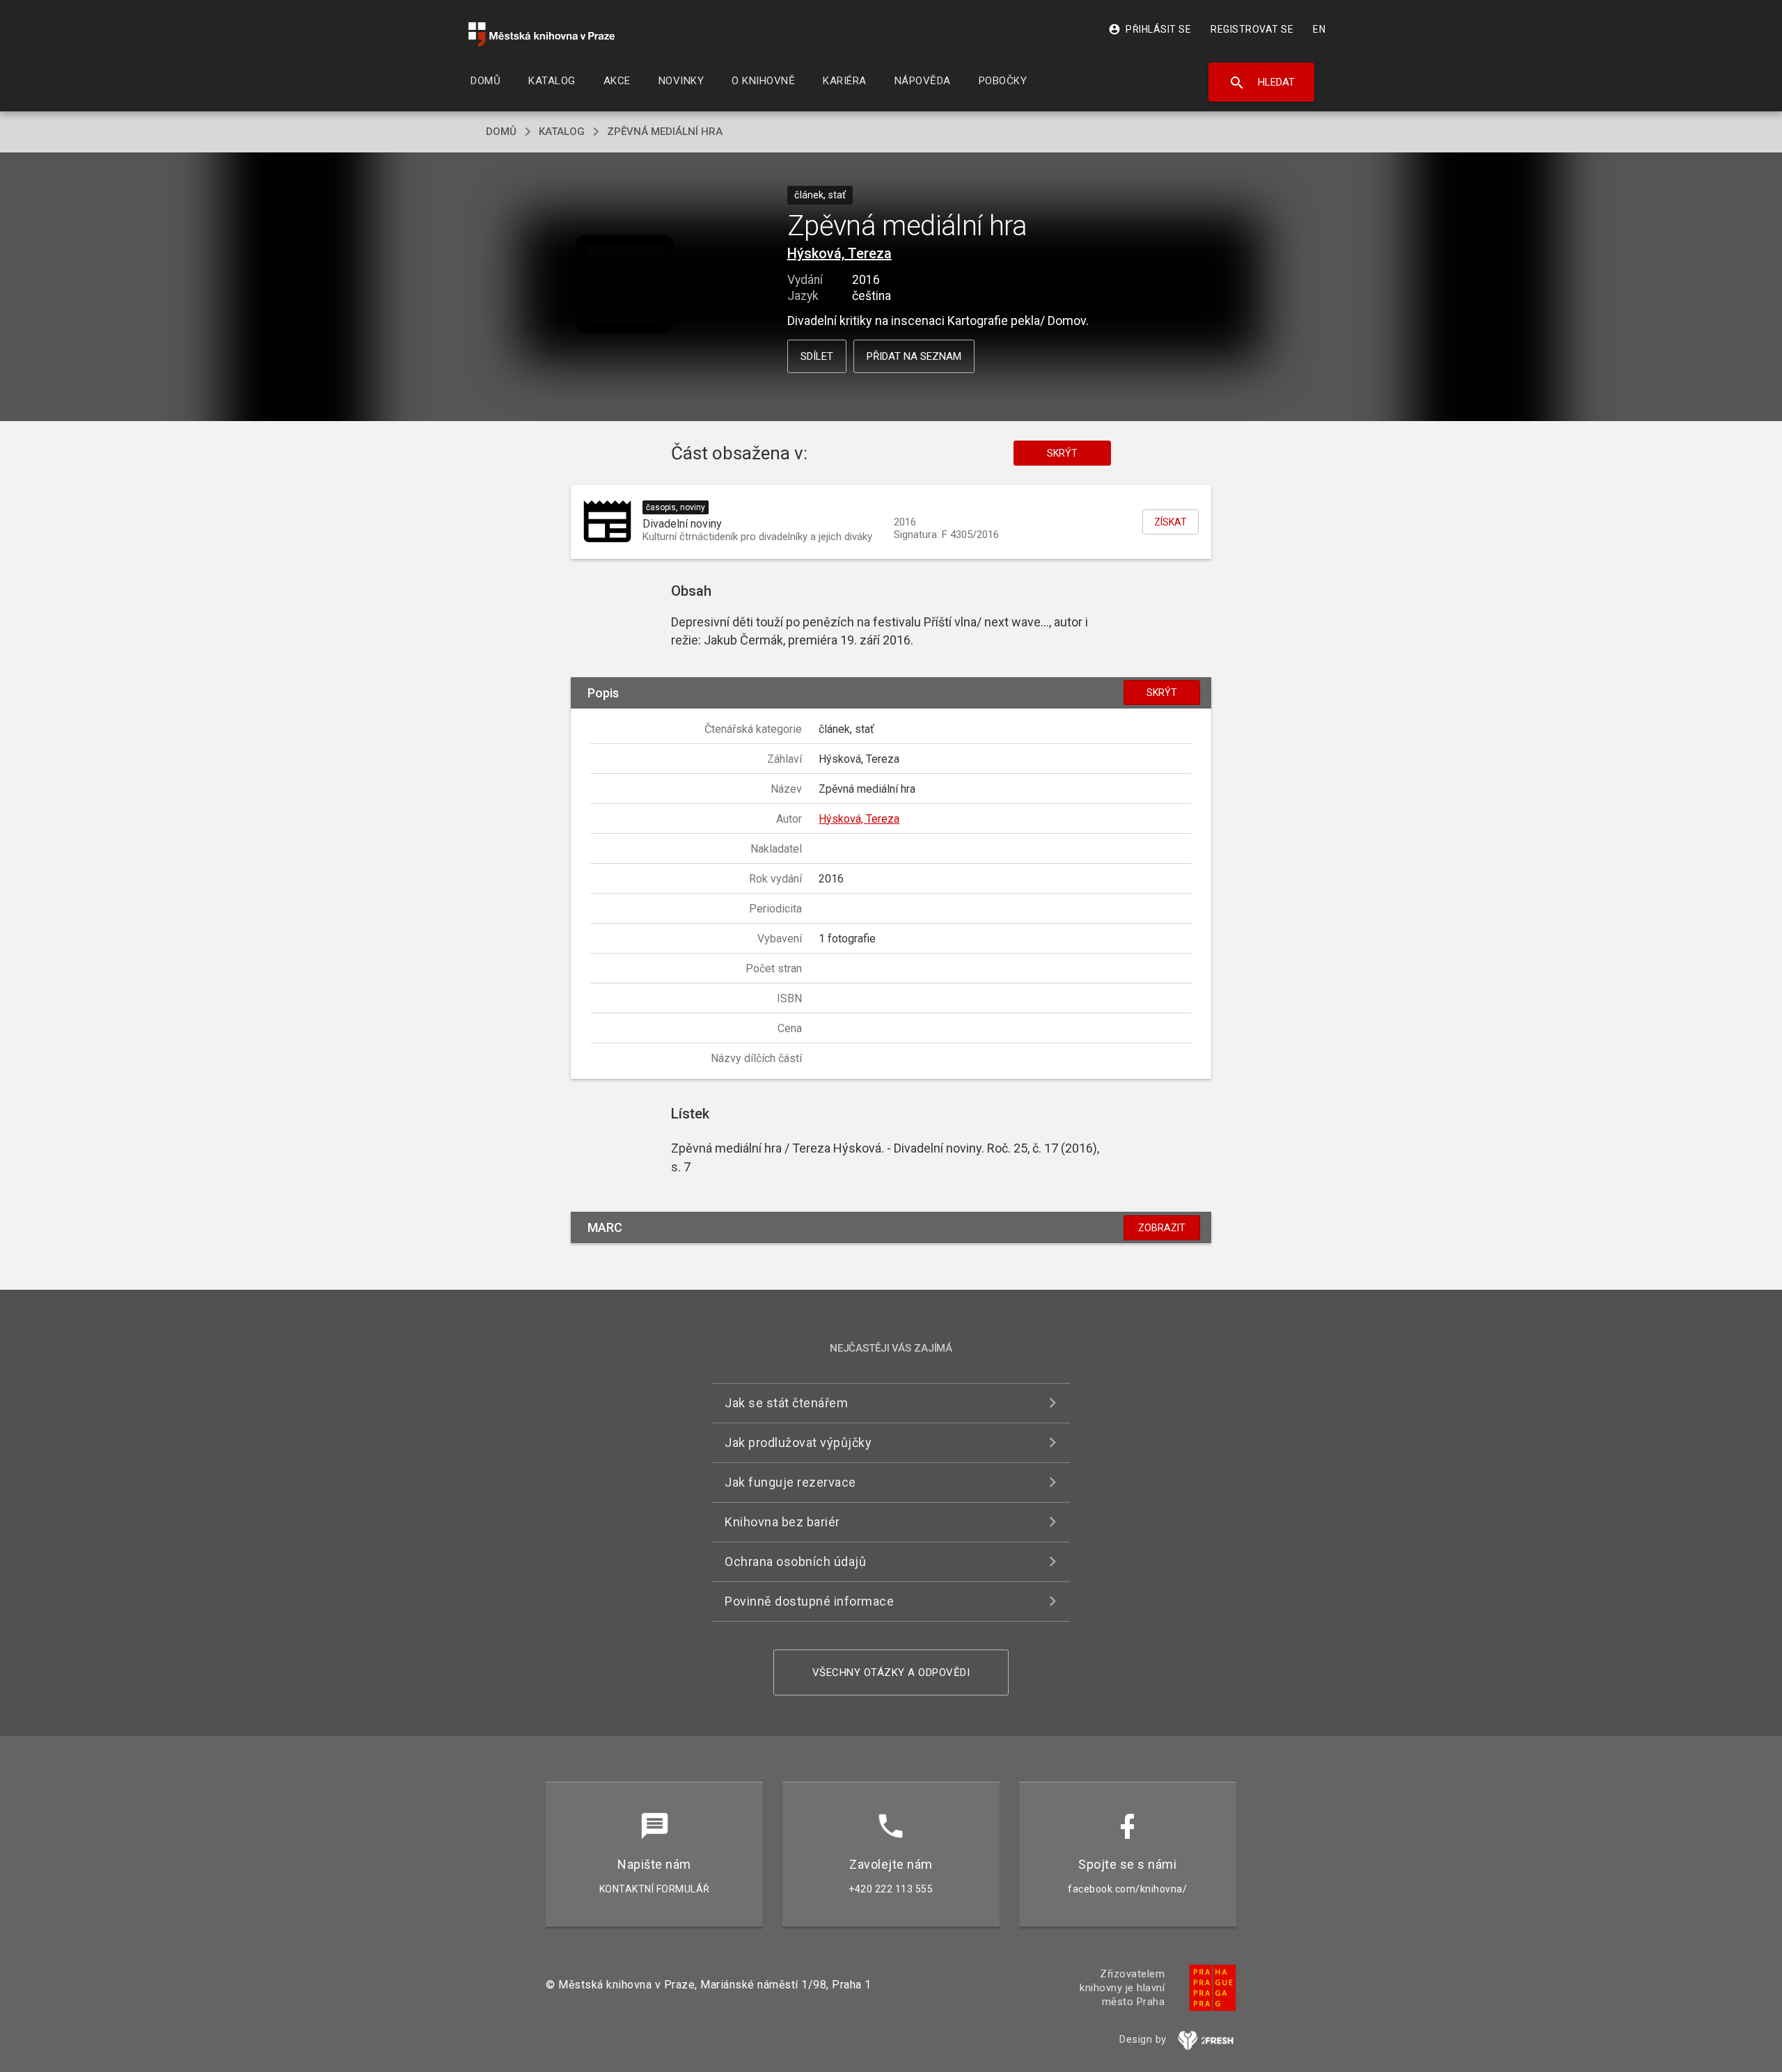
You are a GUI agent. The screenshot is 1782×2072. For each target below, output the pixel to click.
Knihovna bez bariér (782, 1522)
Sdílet (817, 356)
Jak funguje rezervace (790, 1482)
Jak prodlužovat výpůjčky (798, 1442)
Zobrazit (1162, 1228)
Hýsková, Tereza (839, 253)
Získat (1170, 522)
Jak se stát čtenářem (786, 1403)
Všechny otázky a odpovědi (891, 1672)
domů (501, 132)
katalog (562, 132)
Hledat (1262, 83)
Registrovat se (1252, 29)
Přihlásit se (1150, 29)
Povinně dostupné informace (809, 1601)
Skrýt (1062, 453)
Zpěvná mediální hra (665, 132)
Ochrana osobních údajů (795, 1561)
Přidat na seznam (914, 356)
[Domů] (542, 34)
